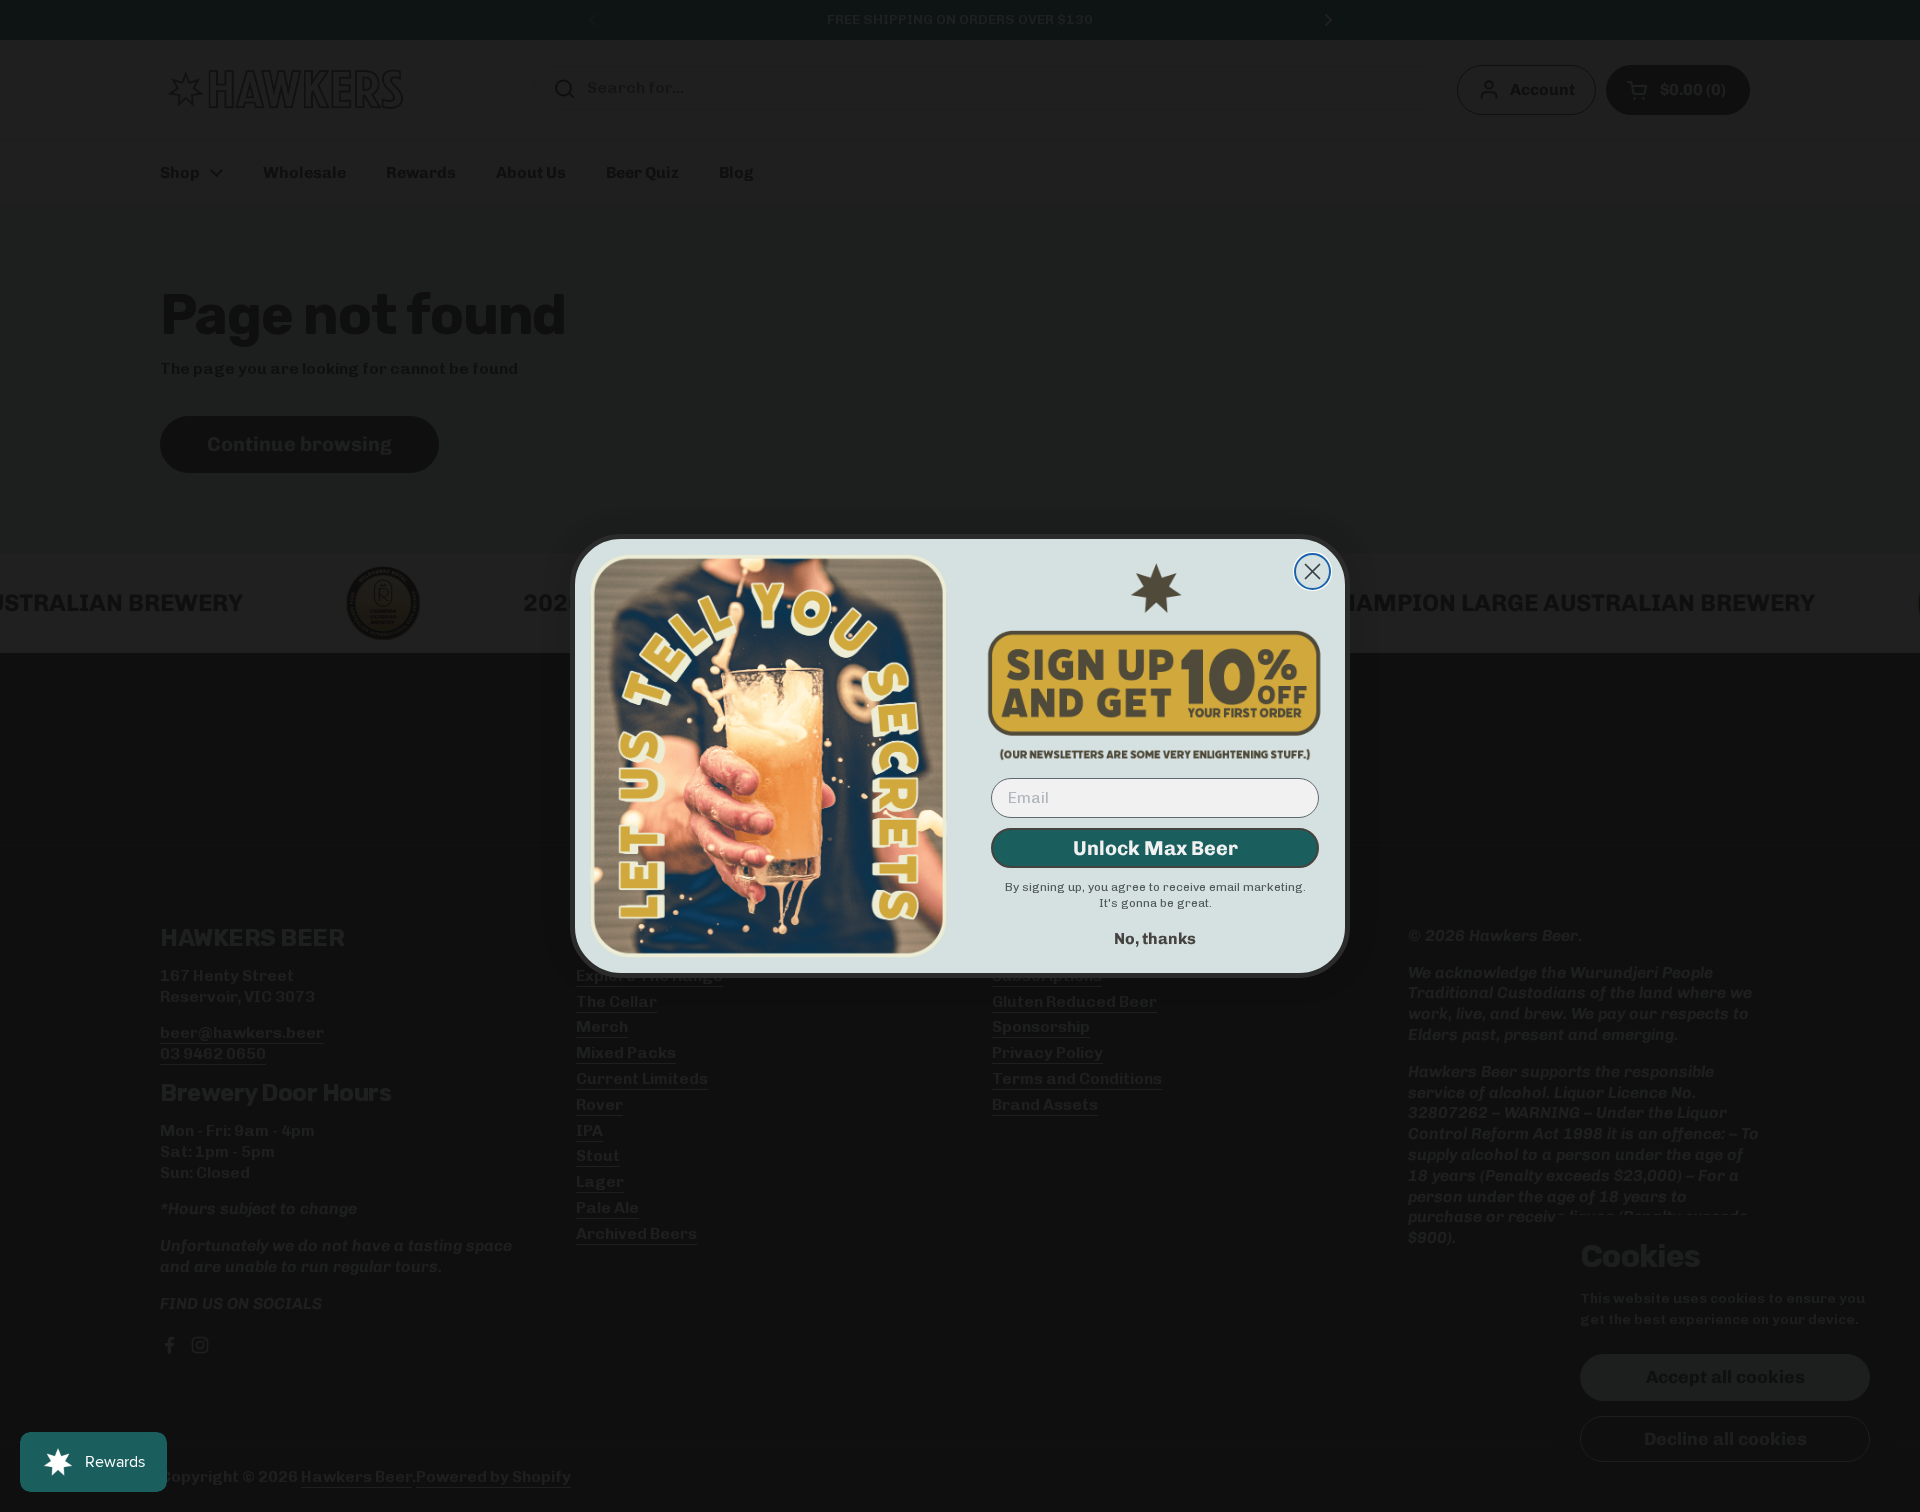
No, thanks (1155, 938)
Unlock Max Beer (1155, 848)
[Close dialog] (1312, 571)
